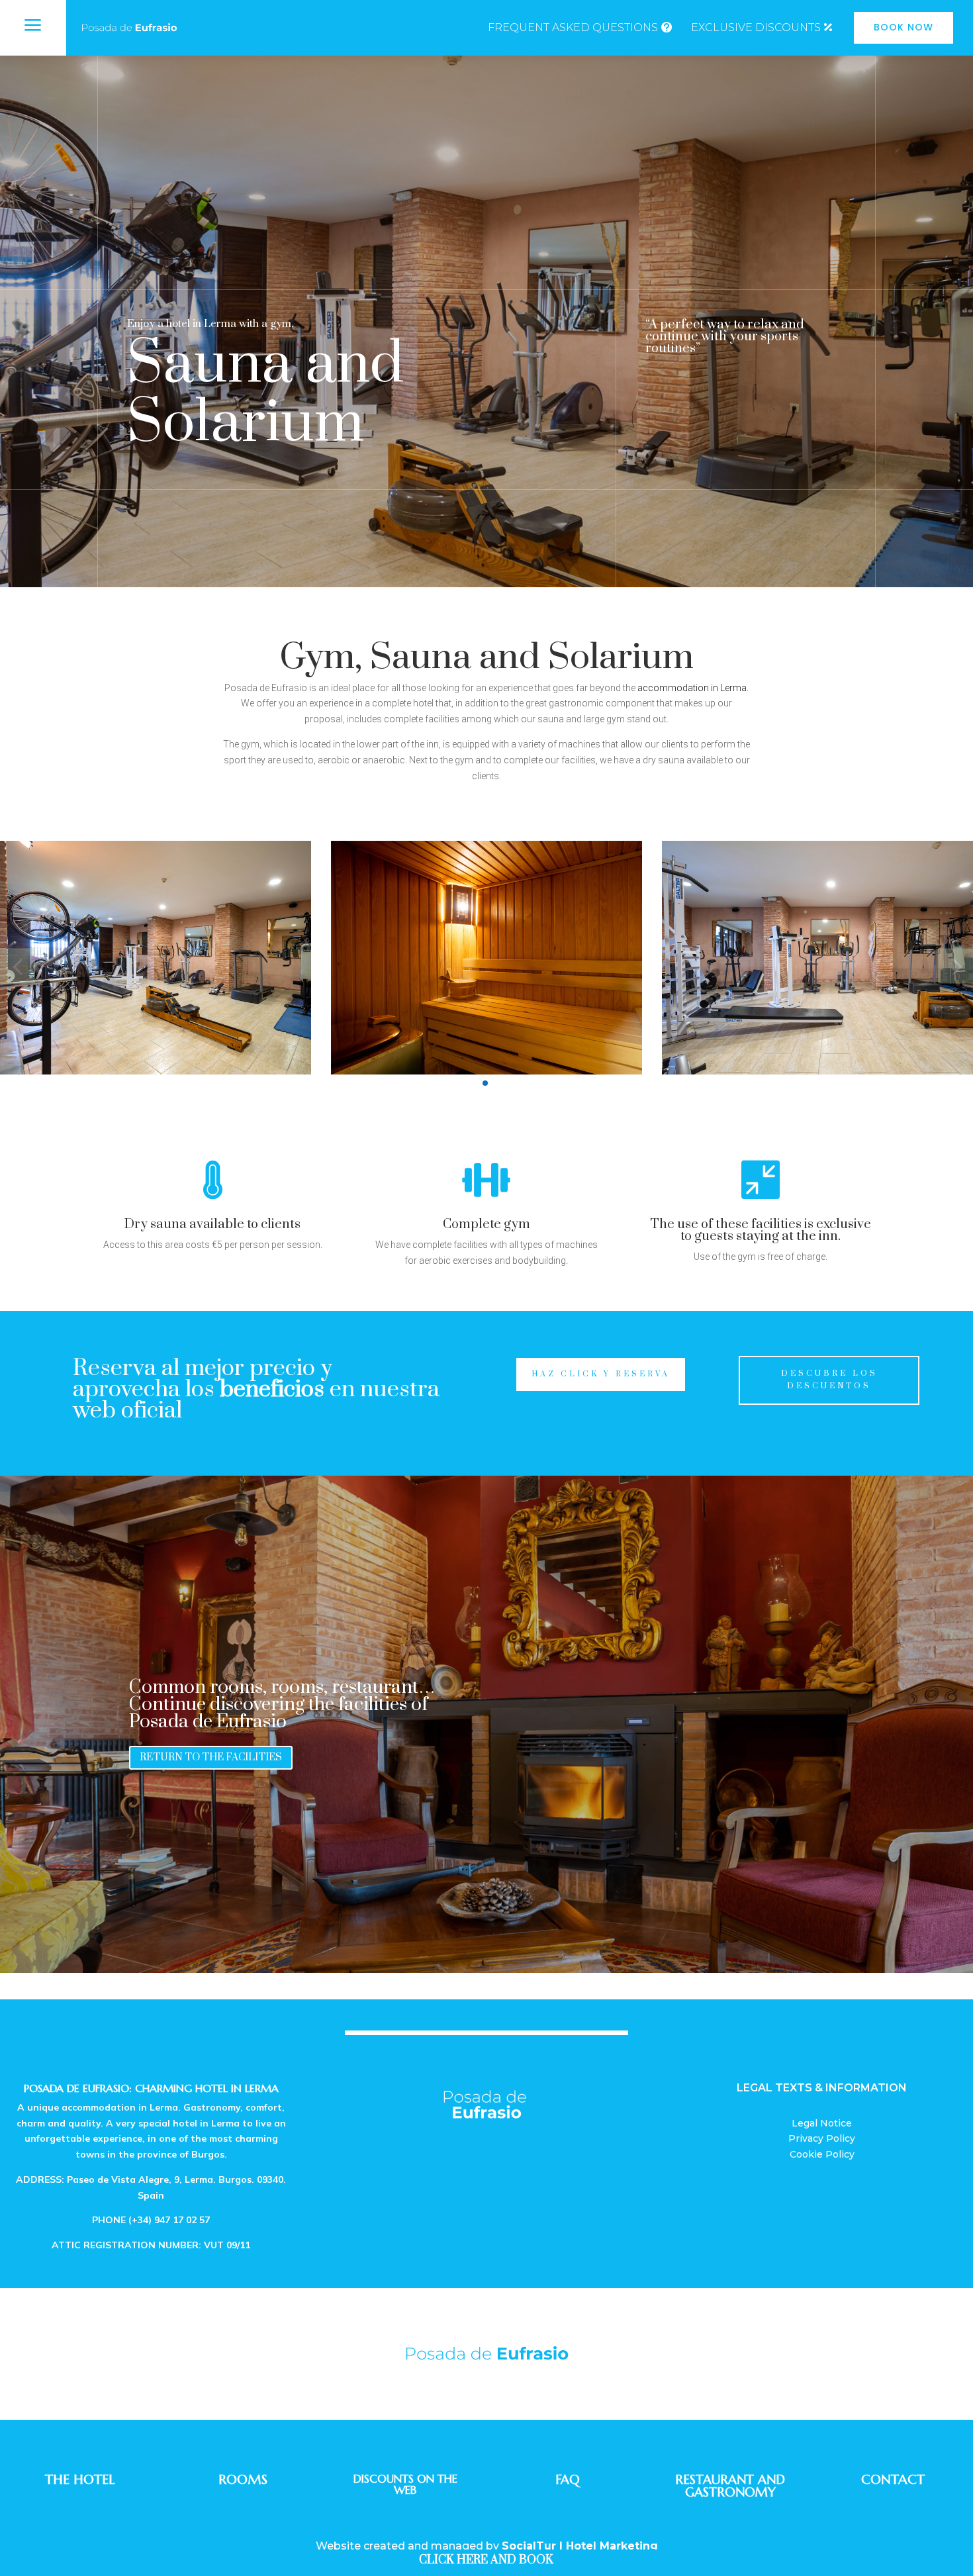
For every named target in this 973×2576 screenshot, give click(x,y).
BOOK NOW (903, 27)
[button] (18, 966)
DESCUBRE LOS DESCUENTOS (829, 1380)
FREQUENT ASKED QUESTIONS (573, 27)
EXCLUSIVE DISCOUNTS (756, 27)
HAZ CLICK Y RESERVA (601, 1374)
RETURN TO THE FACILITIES (211, 1757)
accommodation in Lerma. (693, 688)
